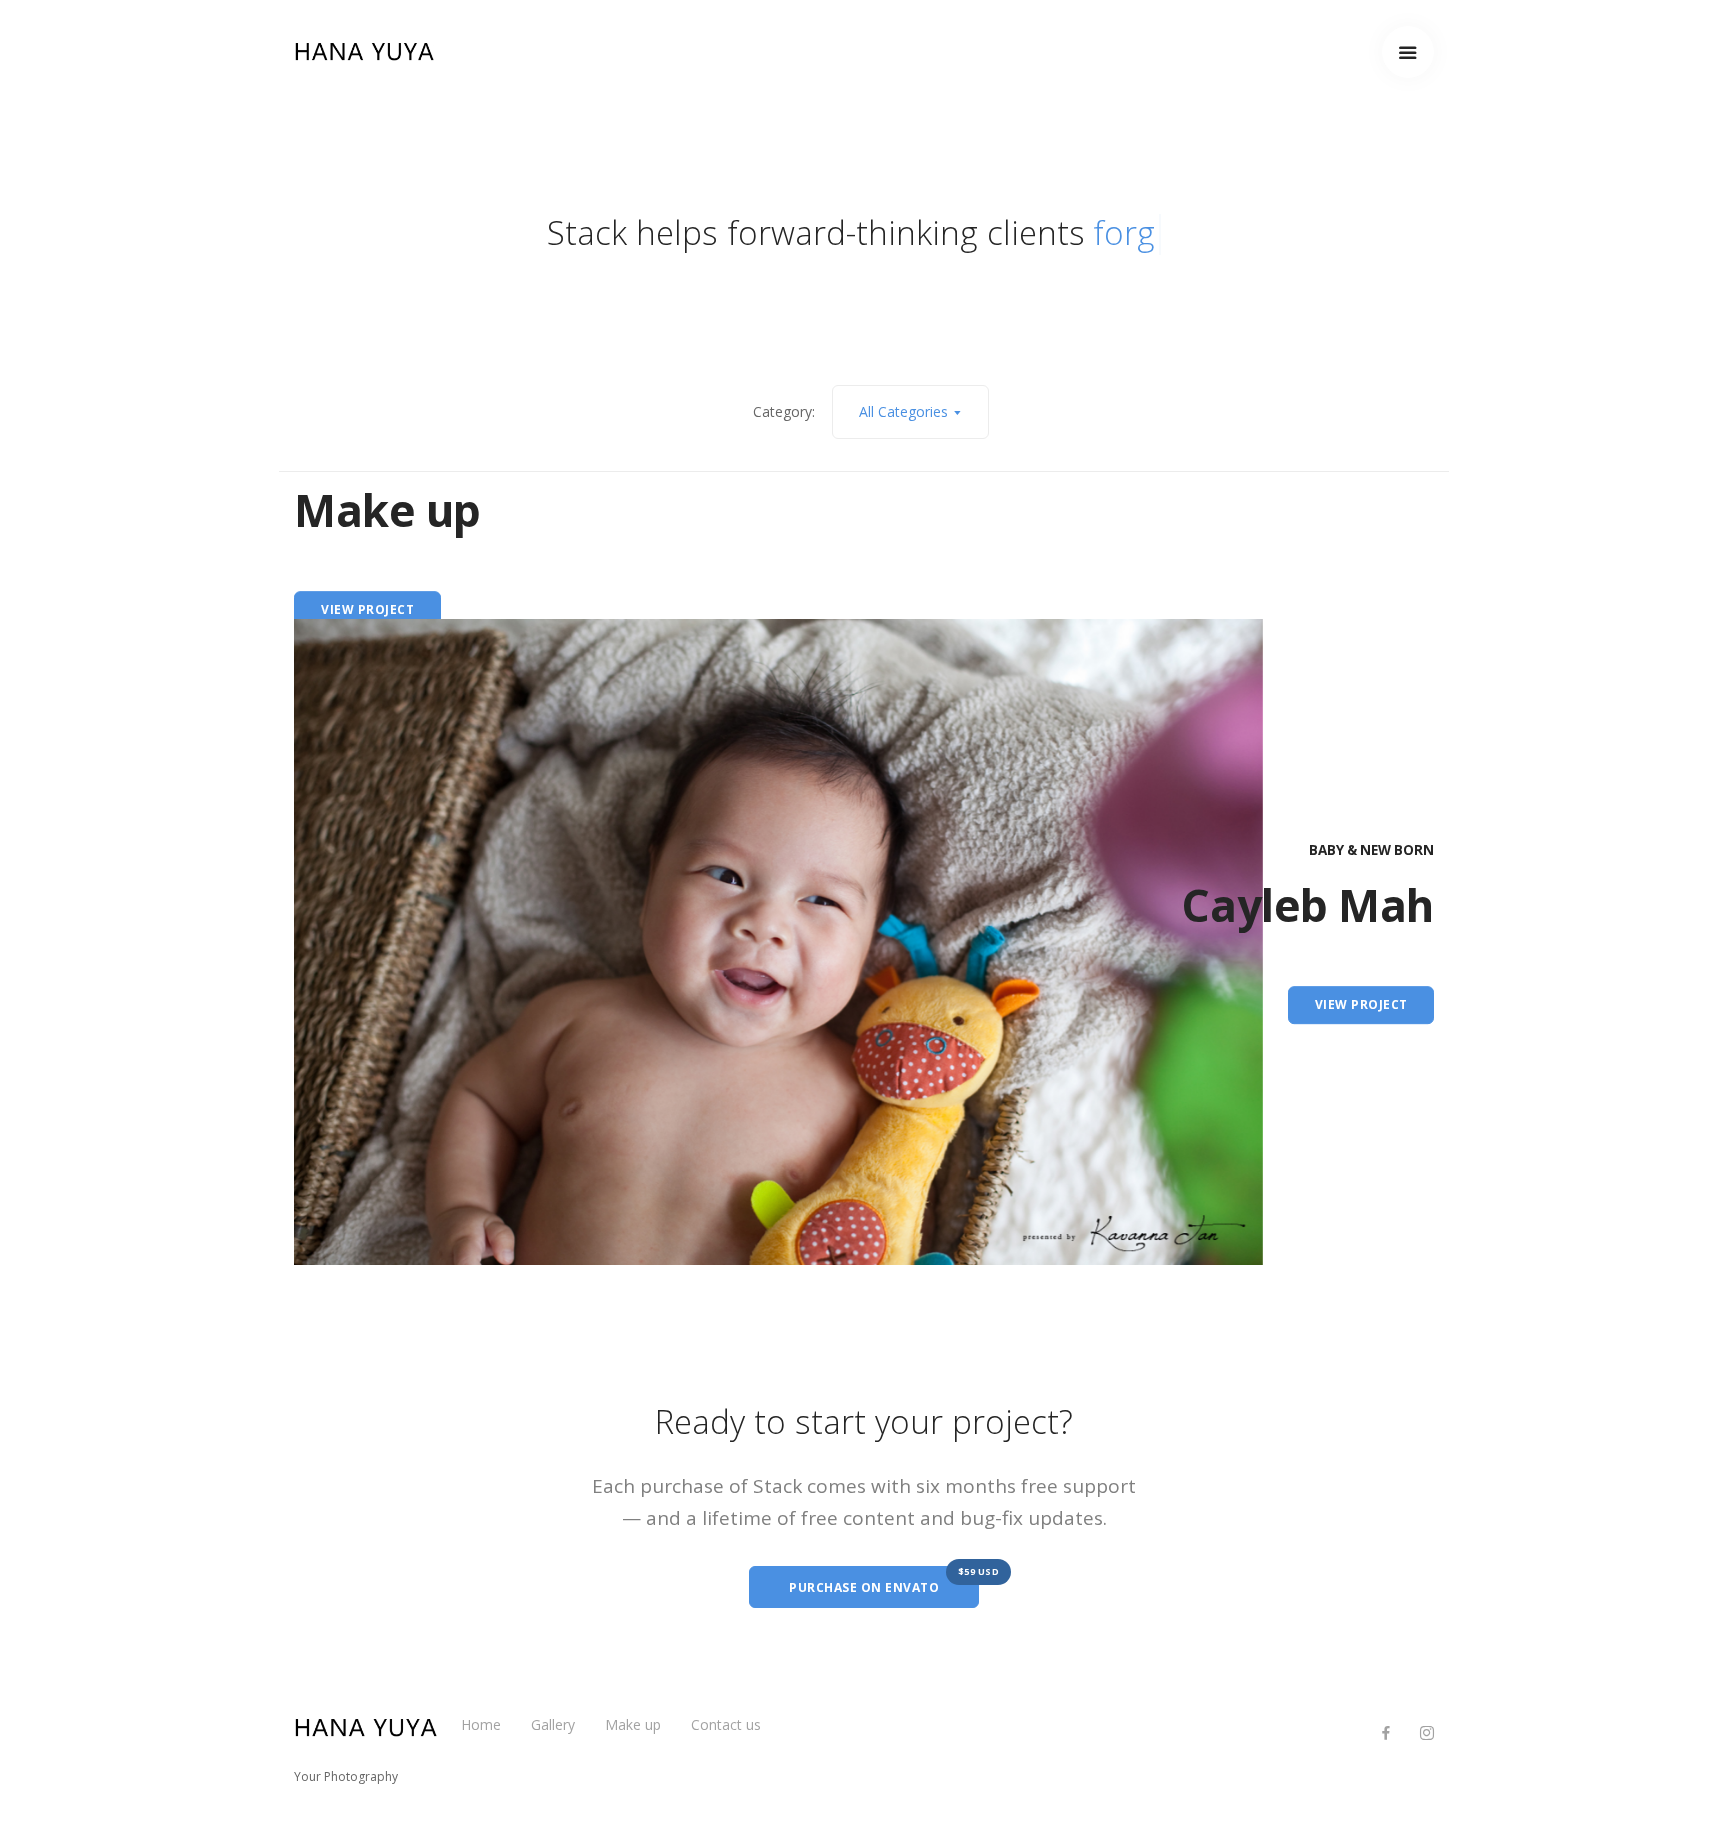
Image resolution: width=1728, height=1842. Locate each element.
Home (481, 1724)
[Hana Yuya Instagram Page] (1426, 1733)
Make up (633, 1724)
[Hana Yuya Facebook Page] (1385, 1733)
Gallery (553, 1724)
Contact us (726, 1724)
